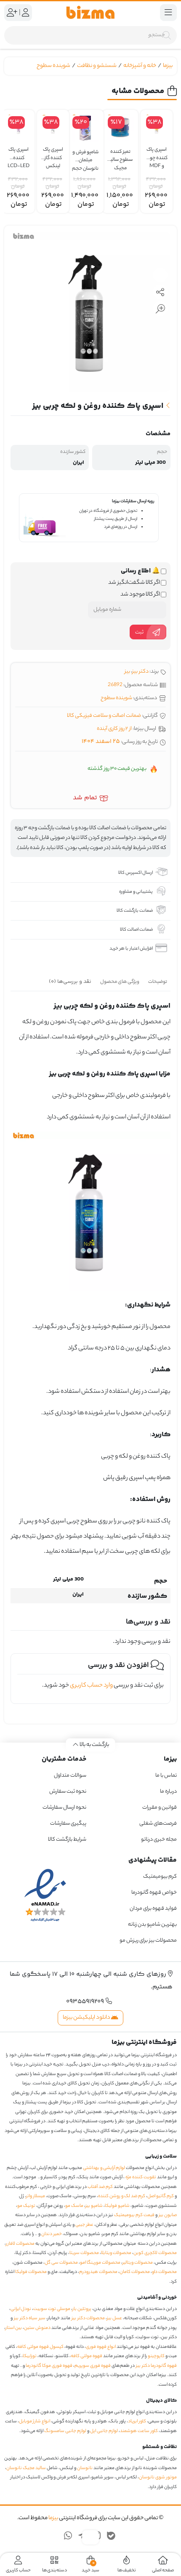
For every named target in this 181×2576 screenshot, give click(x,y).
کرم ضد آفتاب (100, 2187)
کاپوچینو (156, 2356)
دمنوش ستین (37, 2328)
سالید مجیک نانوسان (26, 2468)
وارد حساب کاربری (91, 1686)
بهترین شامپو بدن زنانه (152, 1925)
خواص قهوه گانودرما (154, 1893)
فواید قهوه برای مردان (153, 1909)
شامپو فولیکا (117, 2206)
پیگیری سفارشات (68, 1824)
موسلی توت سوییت (52, 2309)
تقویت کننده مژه (141, 2177)
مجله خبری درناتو (159, 1840)
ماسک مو (74, 2206)
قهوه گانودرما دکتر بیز (156, 2366)
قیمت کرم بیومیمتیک (134, 2215)
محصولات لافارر (20, 2244)
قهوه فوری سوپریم (93, 2366)
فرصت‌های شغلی (158, 1824)
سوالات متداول (70, 1776)
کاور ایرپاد (137, 2422)
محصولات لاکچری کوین (155, 2253)
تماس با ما (166, 1776)
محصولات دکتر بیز (88, 2318)
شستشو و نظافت (97, 66)
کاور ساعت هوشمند (139, 2431)
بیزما (168, 66)
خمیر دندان (52, 2234)
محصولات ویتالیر (138, 2263)
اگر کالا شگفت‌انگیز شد (134, 583)
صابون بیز (168, 2215)
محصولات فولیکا (31, 2272)
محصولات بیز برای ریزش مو (148, 1941)
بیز (127, 672)
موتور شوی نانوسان (158, 2478)
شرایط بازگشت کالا (67, 1840)
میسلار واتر (36, 2196)
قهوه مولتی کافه (87, 2356)
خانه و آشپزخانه (140, 66)
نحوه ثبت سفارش (68, 1792)
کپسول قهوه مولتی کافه (40, 2347)
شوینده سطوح (53, 66)
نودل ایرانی (21, 2309)
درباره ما (168, 1792)
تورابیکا (30, 2356)
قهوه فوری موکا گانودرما (49, 2366)
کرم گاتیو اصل (161, 2196)
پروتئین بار (82, 2309)
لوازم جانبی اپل (104, 2431)
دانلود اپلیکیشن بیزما (87, 2018)
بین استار (14, 2328)
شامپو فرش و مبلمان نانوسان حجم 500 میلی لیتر (85, 157)
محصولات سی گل (61, 2263)
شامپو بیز (94, 2206)
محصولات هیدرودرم (98, 2272)
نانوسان (85, 2468)
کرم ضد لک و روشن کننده (122, 2196)
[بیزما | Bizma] (90, 13)
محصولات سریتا (84, 2253)
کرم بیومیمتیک (160, 1877)
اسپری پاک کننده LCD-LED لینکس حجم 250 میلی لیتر (19, 154)
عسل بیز (114, 2318)
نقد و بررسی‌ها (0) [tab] (70, 982)
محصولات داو (164, 2272)
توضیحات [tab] (158, 982)
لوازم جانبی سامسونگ (65, 2431)
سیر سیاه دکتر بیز (30, 2318)
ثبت (139, 632)
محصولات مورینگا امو (100, 2263)
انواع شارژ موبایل (35, 2422)
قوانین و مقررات (160, 1808)
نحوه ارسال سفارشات (64, 1808)
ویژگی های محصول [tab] (120, 982)
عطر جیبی (84, 2225)
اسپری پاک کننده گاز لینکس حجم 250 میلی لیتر (53, 154)
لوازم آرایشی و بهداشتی (104, 2168)
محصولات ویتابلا (116, 2253)
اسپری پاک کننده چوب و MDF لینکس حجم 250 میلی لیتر (157, 154)
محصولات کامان (135, 2272)
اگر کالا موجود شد (141, 595)
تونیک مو (26, 2206)
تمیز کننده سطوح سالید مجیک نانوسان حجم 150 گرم (120, 156)
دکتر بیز (140, 672)
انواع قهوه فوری (101, 2347)
